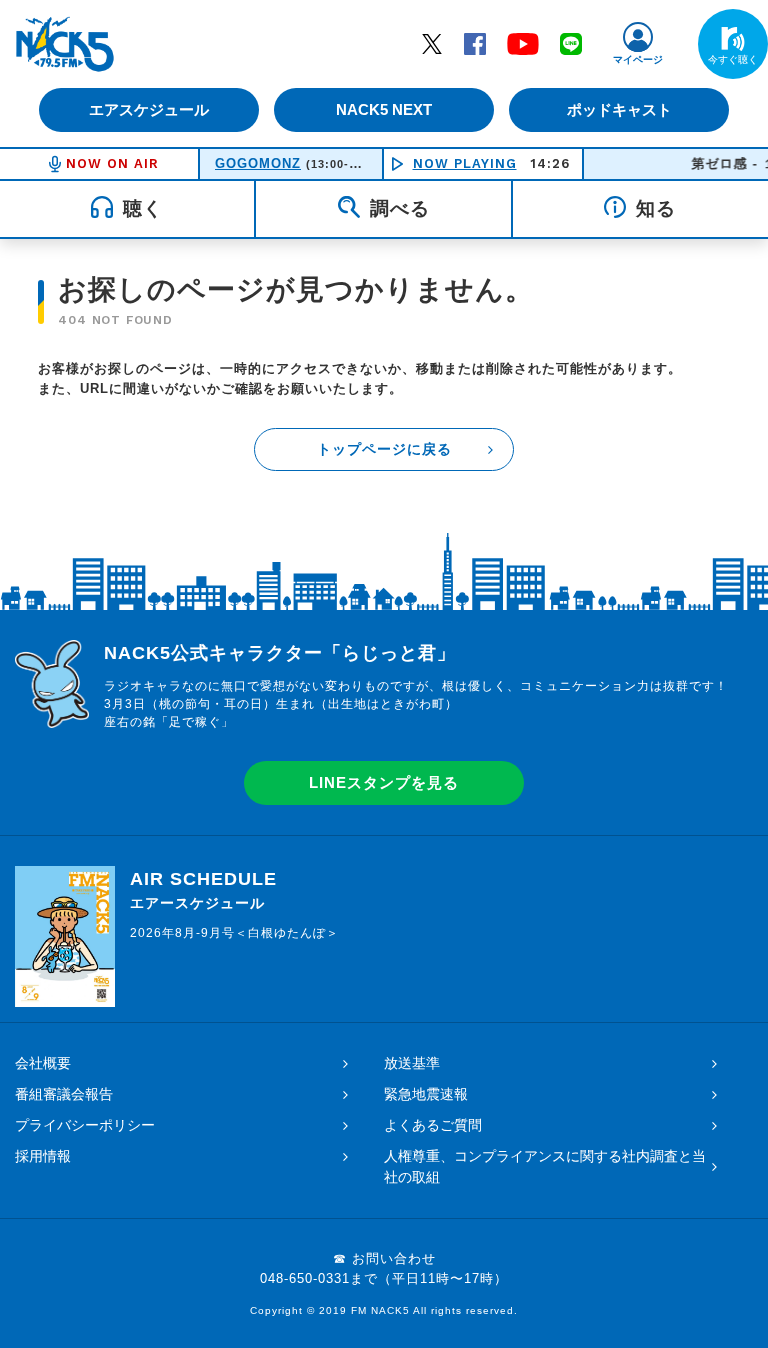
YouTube (523, 43)
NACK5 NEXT (384, 109)
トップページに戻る (384, 449)
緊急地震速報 (426, 1094)
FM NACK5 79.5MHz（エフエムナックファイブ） (65, 44)
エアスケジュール (149, 109)
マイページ (638, 59)
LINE (571, 43)
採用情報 (43, 1156)
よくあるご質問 (433, 1125)
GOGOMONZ (258, 163)
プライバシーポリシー (85, 1125)
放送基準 (412, 1063)
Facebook (475, 43)
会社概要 (43, 1063)
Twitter (432, 43)
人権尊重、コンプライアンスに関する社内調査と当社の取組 (545, 1166)
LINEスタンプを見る (384, 782)
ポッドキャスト (619, 109)
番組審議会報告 (64, 1094)
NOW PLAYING (465, 163)
